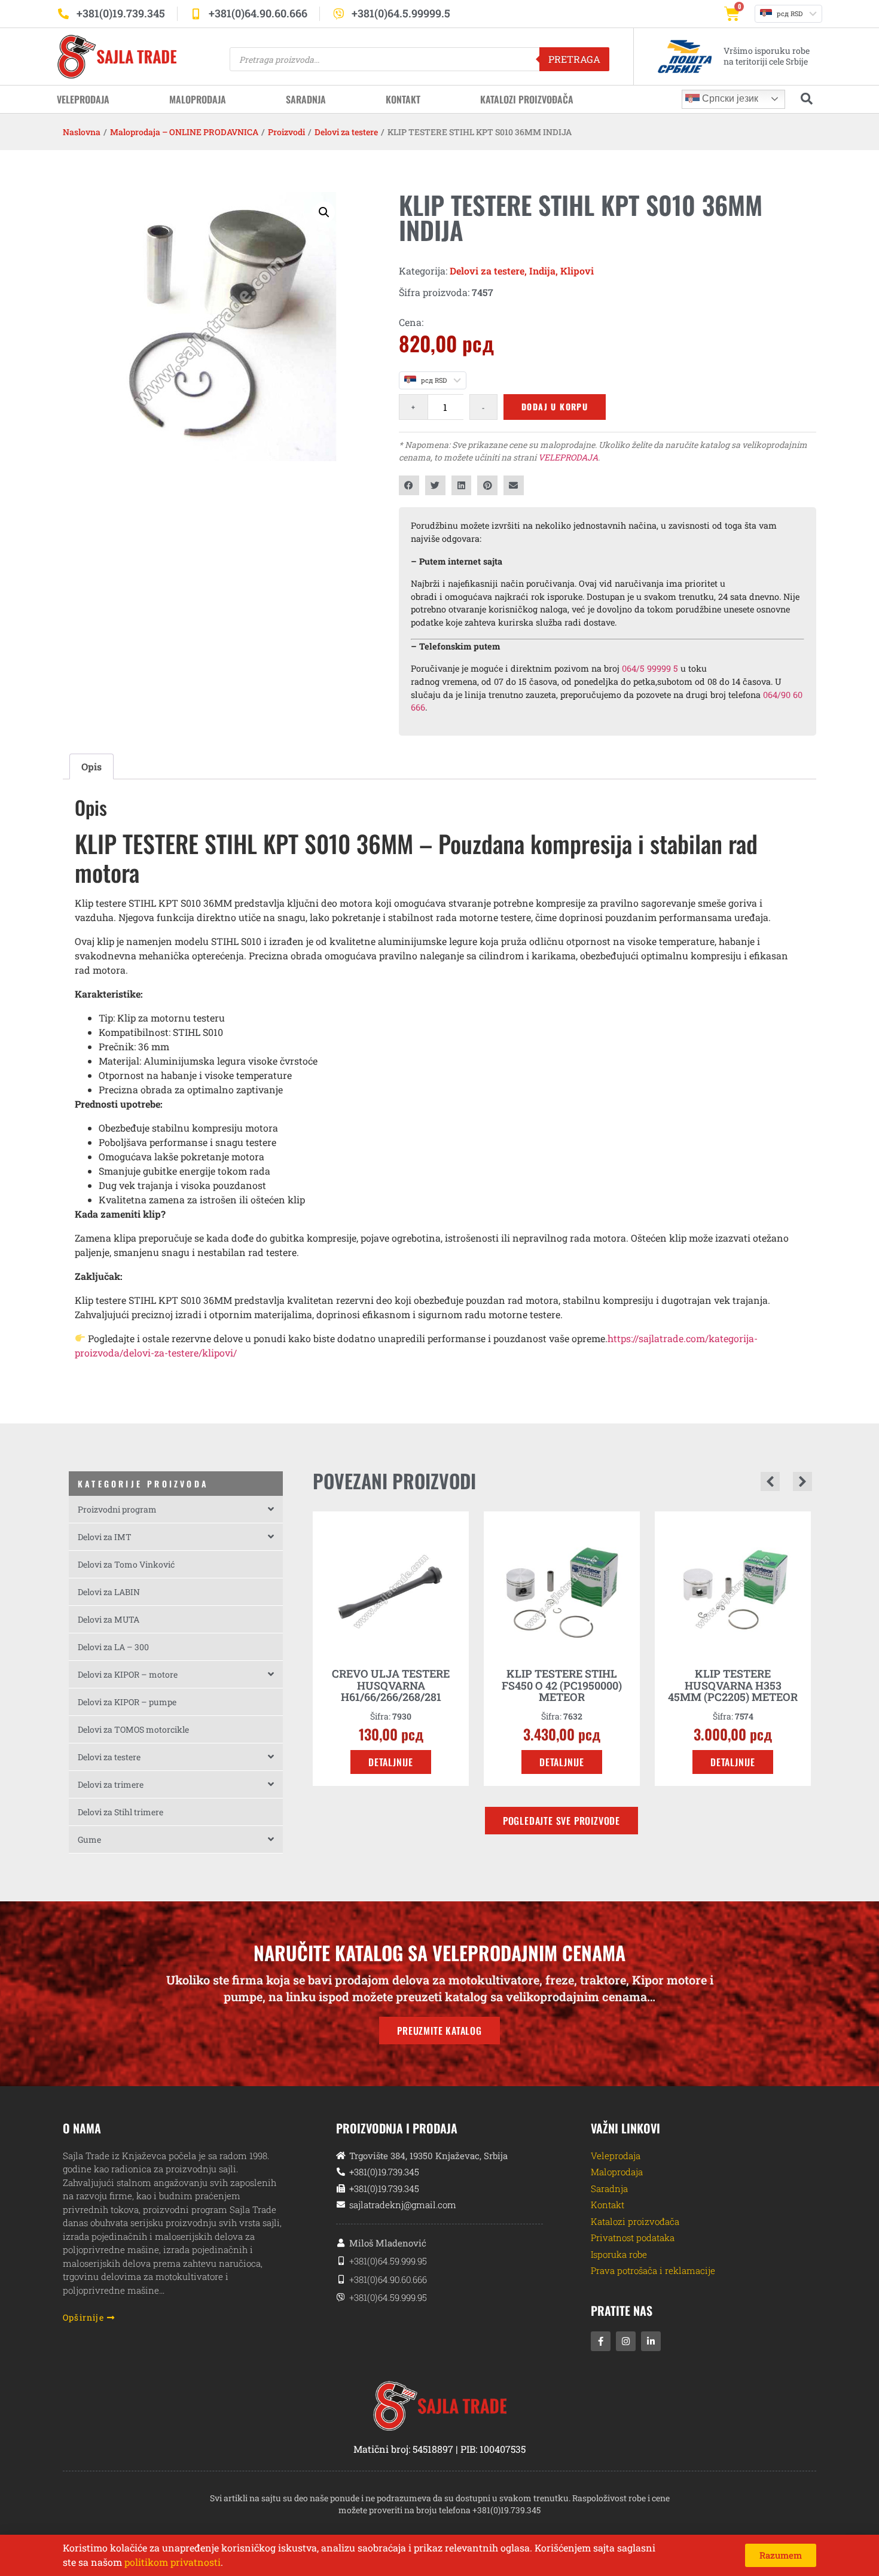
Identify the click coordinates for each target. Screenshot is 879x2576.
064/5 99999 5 (650, 668)
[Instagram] (626, 2341)
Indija (542, 271)
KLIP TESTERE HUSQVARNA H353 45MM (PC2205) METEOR (562, 1685)
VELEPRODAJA (568, 457)
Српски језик (729, 98)
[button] (324, 212)
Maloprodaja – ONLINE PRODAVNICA (184, 132)
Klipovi (577, 271)
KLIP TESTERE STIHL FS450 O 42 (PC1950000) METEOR (391, 1685)
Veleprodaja (83, 99)
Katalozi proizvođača (527, 99)
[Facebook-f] (601, 2341)
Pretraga (574, 59)
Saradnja (306, 99)
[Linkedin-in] (651, 2341)
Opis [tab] (91, 766)
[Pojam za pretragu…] (807, 99)
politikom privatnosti (173, 2562)
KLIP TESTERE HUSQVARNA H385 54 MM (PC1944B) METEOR (733, 1685)
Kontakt (403, 99)
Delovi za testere (346, 132)
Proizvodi (286, 132)
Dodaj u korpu (555, 406)
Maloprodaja (198, 99)
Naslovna (82, 132)
